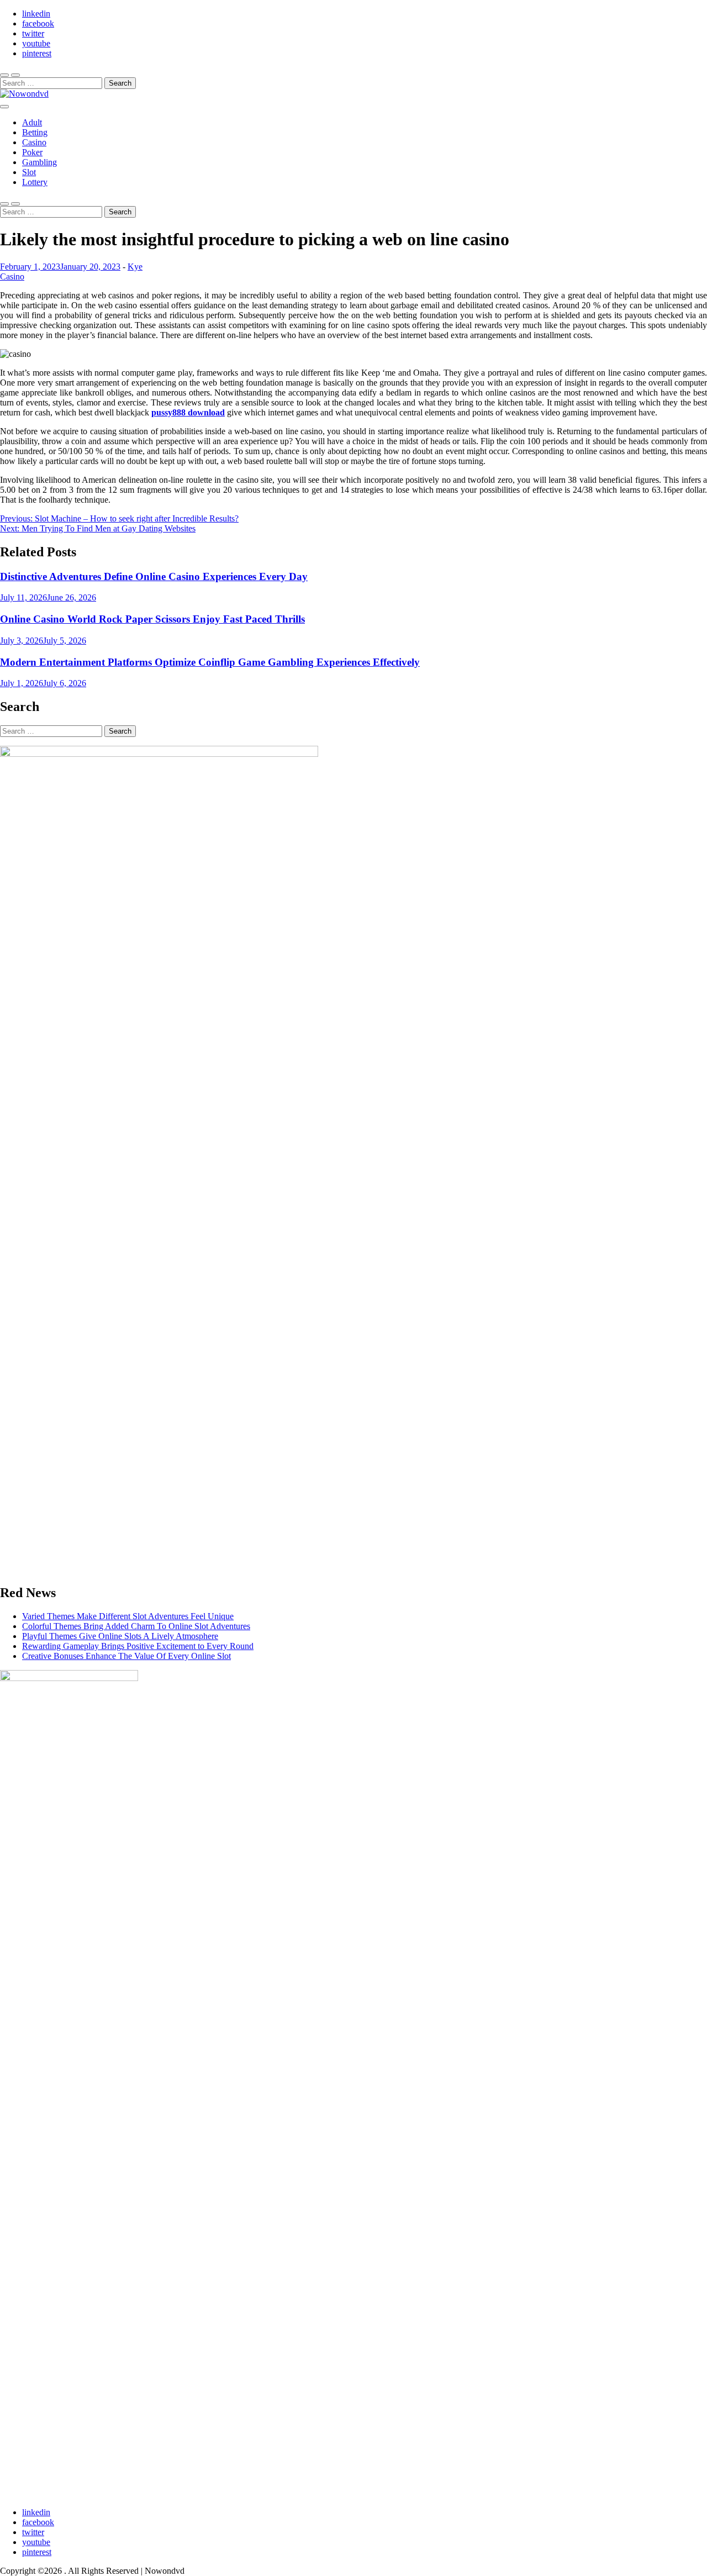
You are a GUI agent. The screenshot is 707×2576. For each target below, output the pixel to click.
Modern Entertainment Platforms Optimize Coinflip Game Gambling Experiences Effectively (210, 662)
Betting (35, 132)
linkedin (36, 14)
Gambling (39, 162)
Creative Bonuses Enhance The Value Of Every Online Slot (126, 1656)
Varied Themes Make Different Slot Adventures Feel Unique (128, 1616)
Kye (135, 267)
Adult (32, 122)
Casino (34, 142)
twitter (33, 33)
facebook (38, 23)
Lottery (35, 182)
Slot (29, 172)
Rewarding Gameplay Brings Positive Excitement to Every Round (138, 1646)
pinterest (37, 53)
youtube (36, 43)
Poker (32, 152)
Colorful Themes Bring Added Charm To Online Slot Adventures (136, 1626)
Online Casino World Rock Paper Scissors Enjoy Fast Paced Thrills (152, 619)
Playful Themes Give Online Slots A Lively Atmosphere (120, 1636)
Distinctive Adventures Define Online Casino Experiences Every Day (154, 576)
